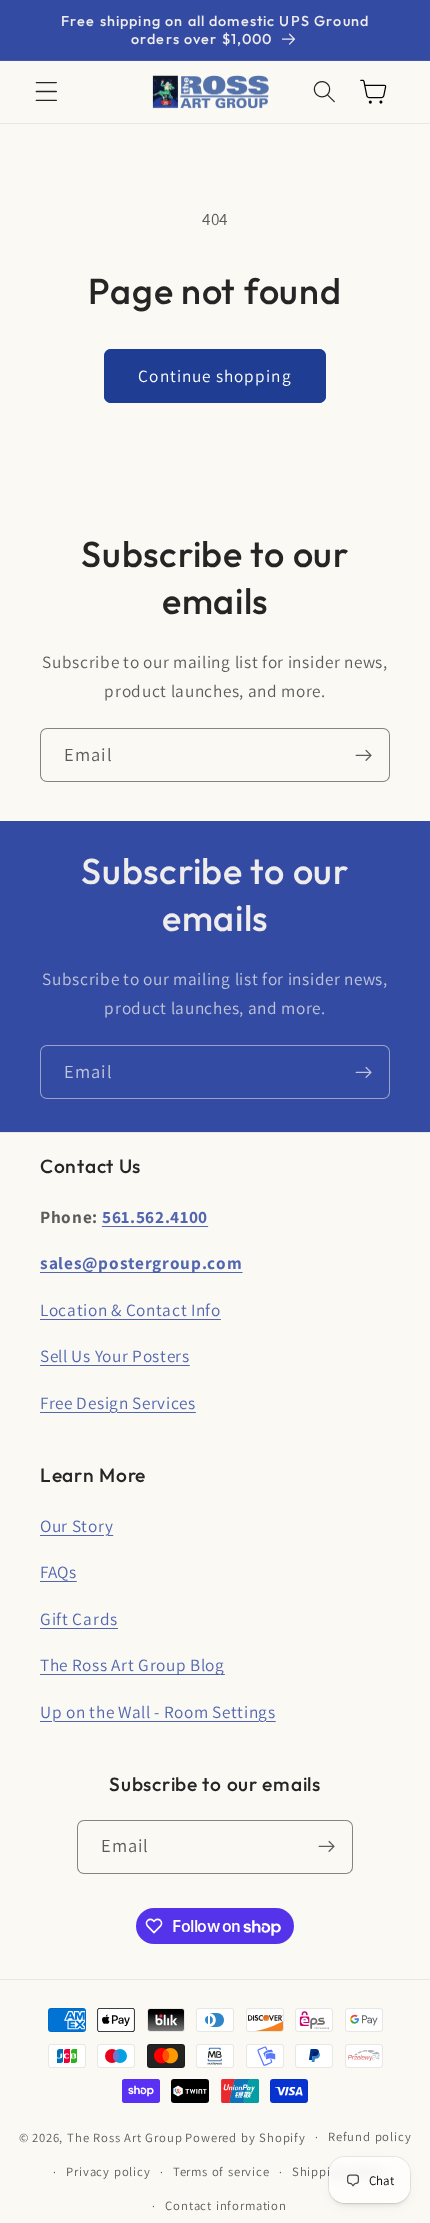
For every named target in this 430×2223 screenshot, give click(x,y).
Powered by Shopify (245, 2136)
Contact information (225, 2205)
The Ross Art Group (125, 2136)
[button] (46, 92)
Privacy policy (108, 2171)
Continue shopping (215, 375)
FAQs (58, 1571)
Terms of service (221, 2171)
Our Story (76, 1525)
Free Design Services (118, 1402)
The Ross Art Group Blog (132, 1664)
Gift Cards (79, 1618)
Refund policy (369, 2136)
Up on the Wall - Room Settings (158, 1711)
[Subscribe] (363, 755)
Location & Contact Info (130, 1309)
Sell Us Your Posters (115, 1355)
